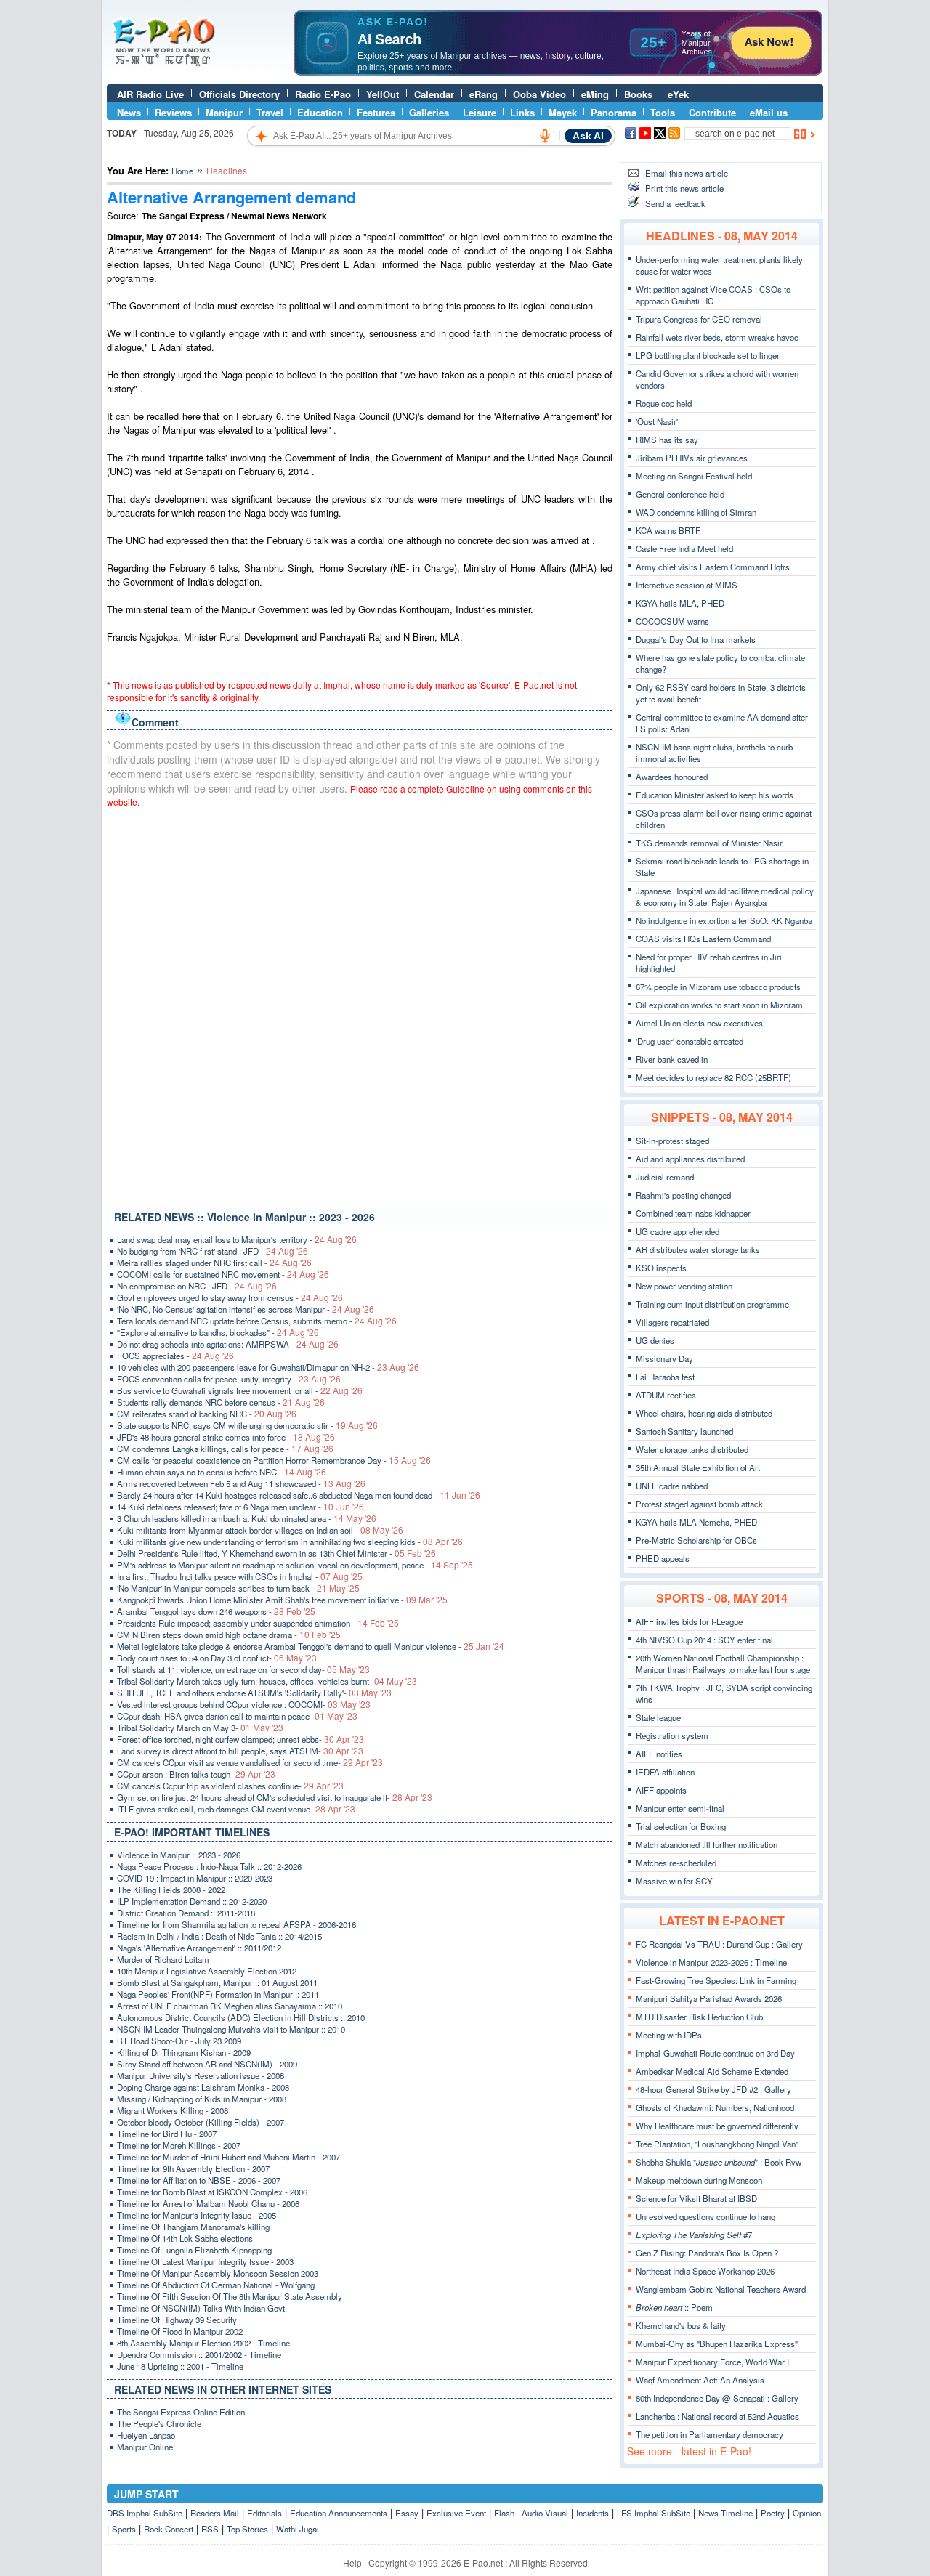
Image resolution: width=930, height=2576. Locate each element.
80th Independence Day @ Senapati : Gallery (717, 2398)
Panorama (614, 112)
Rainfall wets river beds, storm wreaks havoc (717, 337)
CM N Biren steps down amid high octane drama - (229, 1635)
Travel (270, 112)
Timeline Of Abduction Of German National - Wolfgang (216, 2285)
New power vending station (684, 1286)
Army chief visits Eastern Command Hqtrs (713, 567)
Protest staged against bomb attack (699, 1504)
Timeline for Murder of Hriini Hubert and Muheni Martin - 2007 (229, 2157)
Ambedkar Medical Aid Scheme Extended (712, 2071)
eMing (595, 94)
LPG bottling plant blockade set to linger (708, 355)
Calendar (434, 94)
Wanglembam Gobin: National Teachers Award (721, 2289)
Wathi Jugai (298, 2529)
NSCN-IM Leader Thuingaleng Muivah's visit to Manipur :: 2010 (231, 2029)
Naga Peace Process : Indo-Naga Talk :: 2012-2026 (209, 1866)
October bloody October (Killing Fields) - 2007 (201, 2122)
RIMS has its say (667, 440)
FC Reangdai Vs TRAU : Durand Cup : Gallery (719, 1944)
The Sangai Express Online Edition (181, 2412)
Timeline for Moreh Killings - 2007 (179, 2145)
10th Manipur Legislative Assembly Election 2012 (207, 1971)
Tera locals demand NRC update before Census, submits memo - (257, 1321)
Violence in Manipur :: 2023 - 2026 (179, 1855)
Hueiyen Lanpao (146, 2435)
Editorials (264, 2513)
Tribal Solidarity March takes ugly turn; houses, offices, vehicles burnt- (267, 1681)
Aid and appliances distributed (690, 1159)
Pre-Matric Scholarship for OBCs (696, 1540)
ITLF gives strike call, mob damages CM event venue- (236, 1809)
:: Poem (674, 2307)
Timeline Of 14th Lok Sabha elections (185, 2238)
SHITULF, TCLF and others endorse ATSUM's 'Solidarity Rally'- (254, 1693)
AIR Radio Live (150, 94)
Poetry (773, 2513)
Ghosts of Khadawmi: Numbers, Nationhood (715, 2107)
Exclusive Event (456, 2513)
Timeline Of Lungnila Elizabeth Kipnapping (194, 2250)
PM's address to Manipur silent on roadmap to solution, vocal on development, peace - (295, 1565)
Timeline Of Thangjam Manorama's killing (193, 2227)
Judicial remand (665, 1177)
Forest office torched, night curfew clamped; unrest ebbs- (240, 1739)
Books (638, 94)
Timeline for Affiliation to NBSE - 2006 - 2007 (199, 2180)
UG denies (655, 1340)
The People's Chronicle (159, 2423)
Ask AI (588, 136)
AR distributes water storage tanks (698, 1249)
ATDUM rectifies (666, 1395)
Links (522, 112)
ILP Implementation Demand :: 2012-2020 (192, 1901)
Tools (663, 112)
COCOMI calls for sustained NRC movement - (223, 1274)
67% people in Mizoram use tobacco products (718, 987)
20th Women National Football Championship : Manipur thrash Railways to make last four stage (723, 1664)
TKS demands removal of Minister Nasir (709, 843)
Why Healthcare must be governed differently (717, 2126)
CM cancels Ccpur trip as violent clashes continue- (230, 1786)
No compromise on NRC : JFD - (197, 1286)
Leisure (480, 112)
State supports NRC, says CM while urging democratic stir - (247, 1425)
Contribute (712, 112)
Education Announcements (339, 2513)
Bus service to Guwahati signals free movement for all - (240, 1390)
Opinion (807, 2513)
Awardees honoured (672, 777)
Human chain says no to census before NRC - (222, 1472)
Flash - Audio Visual (531, 2513)
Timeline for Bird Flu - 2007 (167, 2134)
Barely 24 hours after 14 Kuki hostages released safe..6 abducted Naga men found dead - (299, 1495)
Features (376, 112)
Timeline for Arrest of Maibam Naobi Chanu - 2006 (208, 2203)
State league (658, 1717)
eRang (484, 94)
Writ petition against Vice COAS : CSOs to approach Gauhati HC (713, 295)
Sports (124, 2529)
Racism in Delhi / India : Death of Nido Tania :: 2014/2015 (219, 1936)
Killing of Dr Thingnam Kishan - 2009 (184, 2052)
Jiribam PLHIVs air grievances (692, 458)
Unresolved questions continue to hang (705, 2216)
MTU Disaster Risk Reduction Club (699, 2017)
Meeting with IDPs (669, 2035)
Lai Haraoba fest (665, 1377)
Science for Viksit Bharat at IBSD (696, 2198)
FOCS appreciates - (175, 1356)
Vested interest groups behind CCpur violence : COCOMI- (244, 1704)
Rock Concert (169, 2529)
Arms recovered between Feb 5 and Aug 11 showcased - (241, 1483)
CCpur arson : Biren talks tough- (196, 1774)
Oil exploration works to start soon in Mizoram (719, 1005)
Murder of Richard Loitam (163, 1959)
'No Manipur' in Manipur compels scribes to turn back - (238, 1588)
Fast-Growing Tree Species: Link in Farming (716, 1980)
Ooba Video (539, 94)
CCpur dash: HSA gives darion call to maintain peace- (237, 1716)
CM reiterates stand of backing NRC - (207, 1414)
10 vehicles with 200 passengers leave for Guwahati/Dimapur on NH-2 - (268, 1367)
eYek (678, 94)
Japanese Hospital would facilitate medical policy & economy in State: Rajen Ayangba (725, 896)
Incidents (593, 2513)
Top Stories (247, 2529)
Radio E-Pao (323, 94)
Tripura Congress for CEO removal (699, 319)
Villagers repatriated (672, 1322)
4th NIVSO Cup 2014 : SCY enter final (704, 1640)
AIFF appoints (661, 1790)
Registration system (672, 1735)
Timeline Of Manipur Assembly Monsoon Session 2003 (218, 2273)
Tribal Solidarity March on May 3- (200, 1728)
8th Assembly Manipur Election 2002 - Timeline (203, 2343)
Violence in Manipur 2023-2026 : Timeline (711, 1962)
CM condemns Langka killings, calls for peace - (225, 1449)
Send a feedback (675, 203)
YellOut (383, 94)
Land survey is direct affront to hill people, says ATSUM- (240, 1751)
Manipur (224, 112)
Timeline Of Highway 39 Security (177, 2320)
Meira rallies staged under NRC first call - (214, 1263)
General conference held (680, 494)
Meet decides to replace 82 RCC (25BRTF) (713, 1077)
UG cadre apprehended (678, 1231)
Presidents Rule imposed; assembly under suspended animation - (258, 1623)
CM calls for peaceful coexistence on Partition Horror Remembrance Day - (274, 1460)
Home (182, 171)
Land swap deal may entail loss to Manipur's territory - (237, 1239)
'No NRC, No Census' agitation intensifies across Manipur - (246, 1309)
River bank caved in (672, 1059)
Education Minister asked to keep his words (715, 795)
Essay (407, 2513)
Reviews (173, 112)
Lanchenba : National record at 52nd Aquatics (717, 2416)
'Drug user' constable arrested (690, 1041)
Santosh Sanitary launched (684, 1431)
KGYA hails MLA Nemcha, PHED (696, 1522)
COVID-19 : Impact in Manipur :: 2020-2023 (195, 1878)
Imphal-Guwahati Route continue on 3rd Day (715, 2053)
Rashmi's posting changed (683, 1195)
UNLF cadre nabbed (672, 1486)
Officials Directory (239, 94)
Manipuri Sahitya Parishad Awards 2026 (709, 1998)
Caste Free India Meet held (684, 548)
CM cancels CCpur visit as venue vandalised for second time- (250, 1762)
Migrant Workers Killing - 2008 (173, 2110)
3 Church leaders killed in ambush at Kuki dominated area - (247, 1518)
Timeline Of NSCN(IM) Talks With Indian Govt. (202, 2308)
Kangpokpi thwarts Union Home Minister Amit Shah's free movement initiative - (282, 1600)
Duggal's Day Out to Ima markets (696, 639)
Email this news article (687, 173)
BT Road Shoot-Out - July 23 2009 (179, 2041)
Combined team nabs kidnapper (693, 1213)
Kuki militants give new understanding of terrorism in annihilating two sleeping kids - (290, 1542)
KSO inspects (661, 1268)
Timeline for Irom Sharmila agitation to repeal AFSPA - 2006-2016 (236, 1924)
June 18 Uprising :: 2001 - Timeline (180, 2366)
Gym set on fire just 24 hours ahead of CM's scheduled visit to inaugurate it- (275, 1797)
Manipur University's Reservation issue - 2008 (201, 2075)
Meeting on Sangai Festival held (694, 476)
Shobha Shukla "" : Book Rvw (719, 2162)
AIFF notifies (659, 1754)
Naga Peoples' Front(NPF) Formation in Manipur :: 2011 (218, 1994)
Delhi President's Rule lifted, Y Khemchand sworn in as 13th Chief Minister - (276, 1553)
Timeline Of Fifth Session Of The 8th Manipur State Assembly (230, 2296)
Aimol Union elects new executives (699, 1023)
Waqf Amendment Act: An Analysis (700, 2380)
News (129, 112)
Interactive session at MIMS (687, 585)
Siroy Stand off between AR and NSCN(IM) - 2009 (207, 2064)
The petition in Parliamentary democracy (709, 2434)
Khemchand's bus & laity (681, 2325)
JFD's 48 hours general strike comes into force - (226, 1437)
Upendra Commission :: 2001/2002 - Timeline (199, 2354)
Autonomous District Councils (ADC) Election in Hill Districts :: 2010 (241, 2017)
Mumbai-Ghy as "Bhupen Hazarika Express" (717, 2344)
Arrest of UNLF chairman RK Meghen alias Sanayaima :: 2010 (230, 2006)
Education (320, 112)
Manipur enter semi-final (680, 1808)
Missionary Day (664, 1358)
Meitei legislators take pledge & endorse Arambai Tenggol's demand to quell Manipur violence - (311, 1646)
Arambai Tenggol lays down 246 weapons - (216, 1611)
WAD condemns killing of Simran (696, 512)
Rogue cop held (664, 403)
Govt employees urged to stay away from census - (230, 1297)
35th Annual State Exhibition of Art (698, 1467)
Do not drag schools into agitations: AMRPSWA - (228, 1344)
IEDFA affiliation (665, 1772)
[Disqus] (360, 1004)
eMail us (769, 112)
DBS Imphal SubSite (145, 2513)
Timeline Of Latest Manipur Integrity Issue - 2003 (205, 2261)
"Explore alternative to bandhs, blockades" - (218, 1332)
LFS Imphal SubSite (654, 2513)
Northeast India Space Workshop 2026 (705, 2271)
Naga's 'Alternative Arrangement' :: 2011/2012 (199, 1948)
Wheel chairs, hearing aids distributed (704, 1413)
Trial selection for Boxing (681, 1826)
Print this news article (684, 188)
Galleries (429, 112)
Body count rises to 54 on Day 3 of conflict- (217, 1658)
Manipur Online (145, 2447)
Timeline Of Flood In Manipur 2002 (180, 2331)
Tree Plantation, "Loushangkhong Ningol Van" (717, 2144)
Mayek (563, 112)
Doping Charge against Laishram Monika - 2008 (203, 2087)
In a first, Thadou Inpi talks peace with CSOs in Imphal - (240, 1576)
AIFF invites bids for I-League (689, 1621)
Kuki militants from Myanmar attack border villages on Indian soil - (260, 1530)
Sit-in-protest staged (672, 1141)
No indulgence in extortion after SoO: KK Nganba (724, 920)
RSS (210, 2529)
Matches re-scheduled (676, 1863)
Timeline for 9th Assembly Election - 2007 (193, 2168)
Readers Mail (215, 2513)
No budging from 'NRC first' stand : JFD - (213, 1251)
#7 (694, 2235)
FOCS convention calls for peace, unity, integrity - (229, 1379)
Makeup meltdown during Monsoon (699, 2180)
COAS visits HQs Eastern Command (703, 939)
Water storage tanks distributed (692, 1449)
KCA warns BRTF (668, 530)
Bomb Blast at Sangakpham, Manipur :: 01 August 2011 (217, 1982)
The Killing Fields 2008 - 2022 (171, 1890)
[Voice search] (545, 136)
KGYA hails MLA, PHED (680, 603)
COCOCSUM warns (672, 621)
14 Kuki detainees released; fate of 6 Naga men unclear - (240, 1507)
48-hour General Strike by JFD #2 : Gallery (713, 2089)
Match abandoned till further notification (707, 1844)
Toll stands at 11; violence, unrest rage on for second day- (243, 1669)
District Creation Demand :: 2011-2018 (186, 1913)
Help (352, 2563)
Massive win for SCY (674, 1881)
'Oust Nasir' (657, 421)
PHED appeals (663, 1558)
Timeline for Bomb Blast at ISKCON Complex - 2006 (212, 2192)
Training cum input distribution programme (712, 1304)
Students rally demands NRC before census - (221, 1402)
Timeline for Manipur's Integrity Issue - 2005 (197, 2215)
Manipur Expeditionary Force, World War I (712, 2362)
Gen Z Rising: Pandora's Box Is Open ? (707, 2253)
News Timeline (725, 2513)
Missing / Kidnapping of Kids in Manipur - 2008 (202, 2099)
